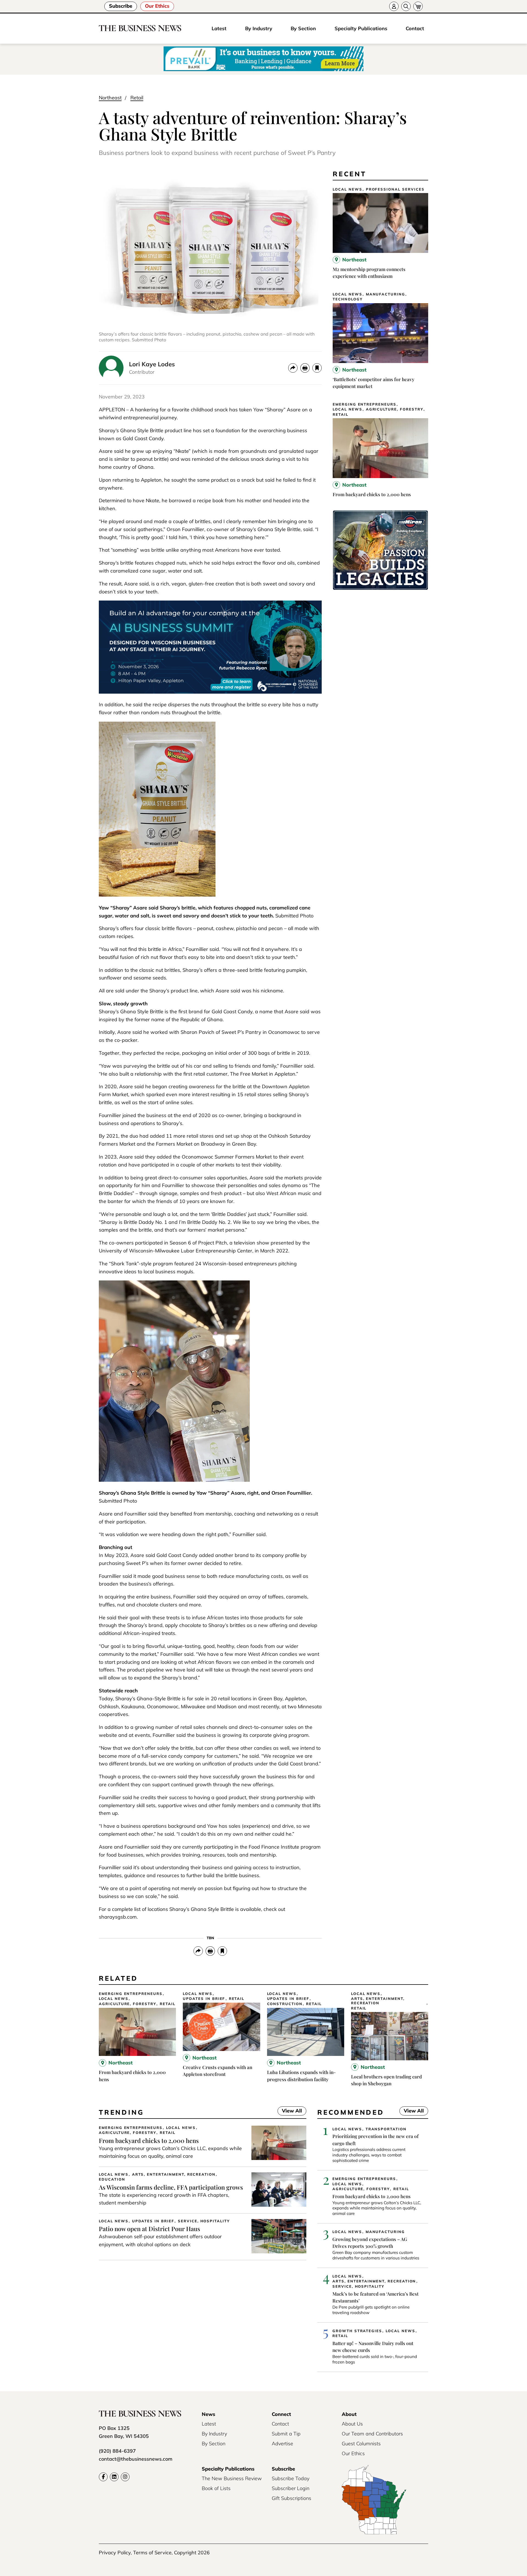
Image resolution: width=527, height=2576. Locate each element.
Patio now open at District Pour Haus (149, 2229)
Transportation (386, 2129)
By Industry (259, 28)
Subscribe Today (291, 2478)
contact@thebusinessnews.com (136, 2459)
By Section (303, 28)
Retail (137, 98)
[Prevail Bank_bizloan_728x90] (263, 59)
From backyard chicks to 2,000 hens (372, 494)
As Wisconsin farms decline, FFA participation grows (171, 2187)
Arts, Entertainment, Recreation (378, 2001)
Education (112, 2179)
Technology (348, 299)
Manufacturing (386, 294)
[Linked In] (114, 2477)
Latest (219, 28)
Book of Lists (216, 2488)
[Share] (293, 368)
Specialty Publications (361, 28)
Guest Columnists (361, 2444)
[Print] (305, 368)
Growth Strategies (357, 2331)
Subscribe (121, 6)
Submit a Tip (286, 2434)
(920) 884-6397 (117, 2451)
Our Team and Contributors (372, 2434)
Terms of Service (152, 2553)
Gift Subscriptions (291, 2498)
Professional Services (395, 189)
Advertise (282, 2444)
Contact (415, 28)
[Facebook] (103, 2477)
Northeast (110, 98)
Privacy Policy (115, 2553)
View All (290, 2111)
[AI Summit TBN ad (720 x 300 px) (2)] (210, 692)
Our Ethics (157, 6)
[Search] (406, 6)
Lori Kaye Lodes (152, 364)
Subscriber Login (291, 2488)
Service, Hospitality (204, 2221)
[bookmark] (317, 368)
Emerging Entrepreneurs (365, 404)
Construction (285, 2004)
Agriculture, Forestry (395, 409)
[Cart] (418, 6)
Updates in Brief (204, 1999)
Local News (347, 189)
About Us (352, 2424)
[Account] (394, 6)
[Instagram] (125, 2477)
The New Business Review (232, 2478)
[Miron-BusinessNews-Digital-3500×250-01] (380, 588)
